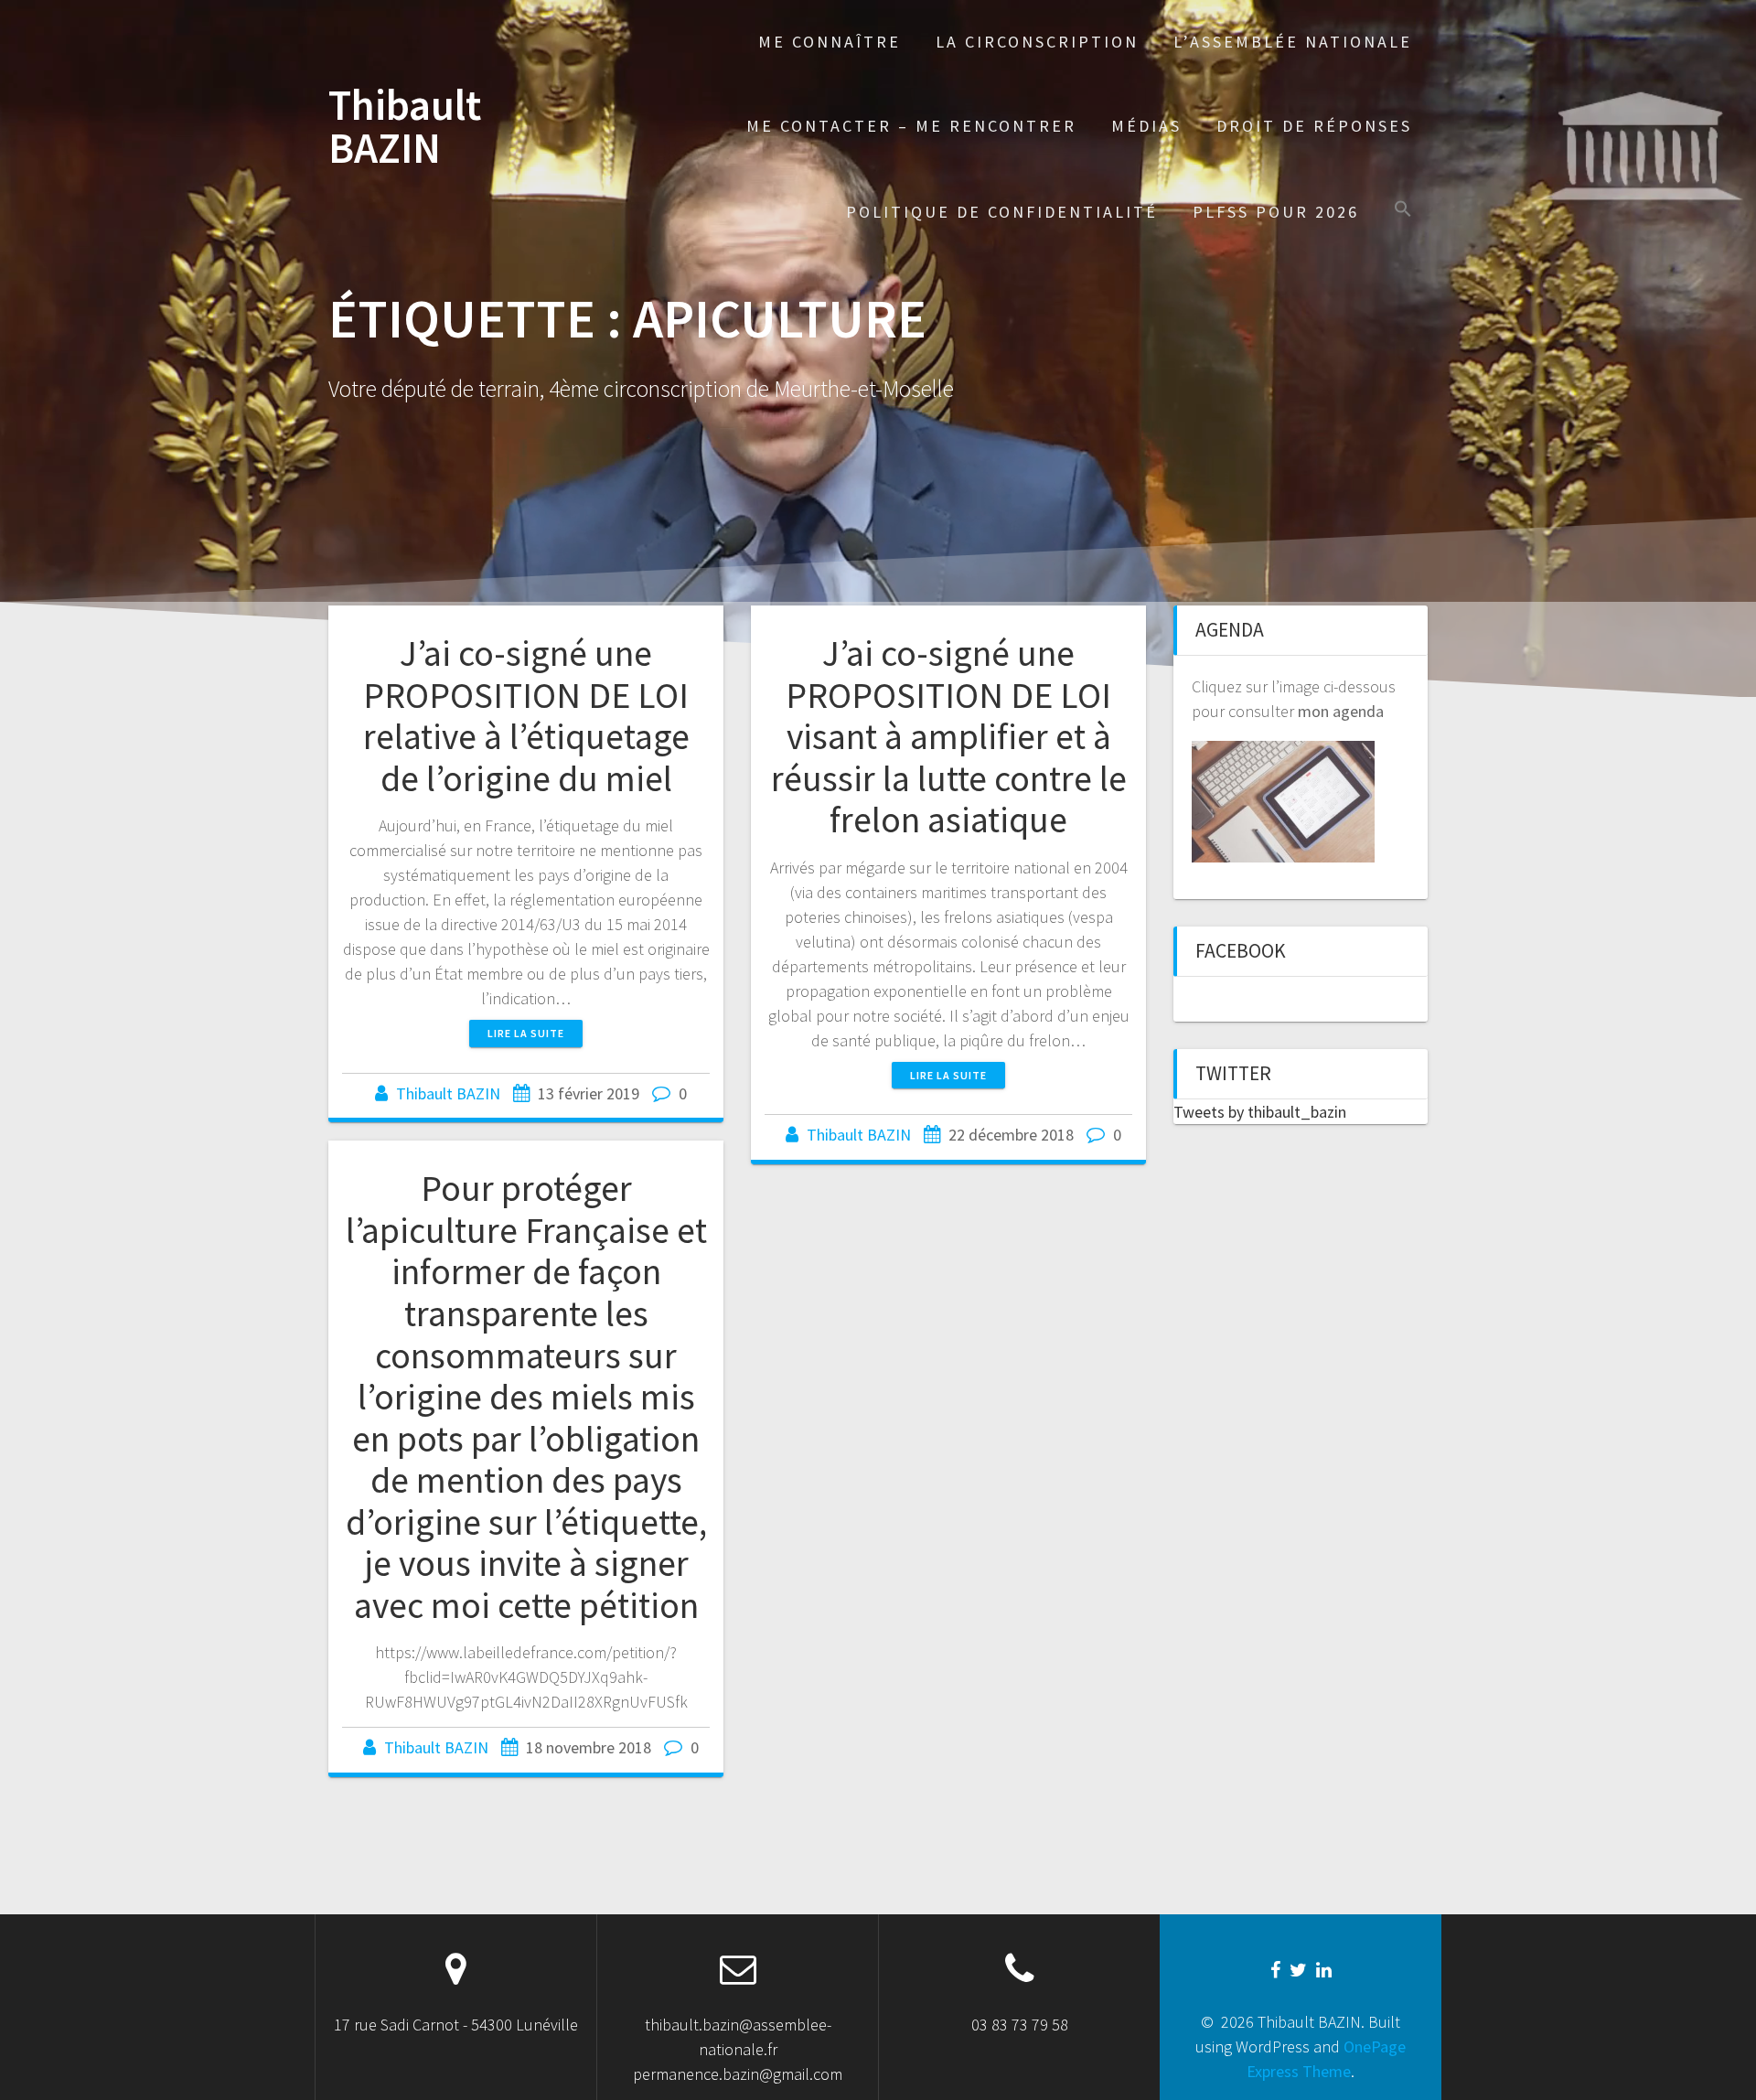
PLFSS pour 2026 (1276, 212)
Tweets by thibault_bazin (1260, 1112)
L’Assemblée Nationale (1293, 42)
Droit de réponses (1314, 126)
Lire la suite (526, 1033)
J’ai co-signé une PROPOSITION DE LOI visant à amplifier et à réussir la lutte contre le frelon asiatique (949, 736)
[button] (1403, 211)
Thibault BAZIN (405, 127)
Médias (1146, 126)
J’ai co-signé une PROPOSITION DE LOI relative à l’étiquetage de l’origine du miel (526, 716)
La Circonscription (1037, 42)
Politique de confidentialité (1002, 212)
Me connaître (830, 42)
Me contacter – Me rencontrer (911, 126)
